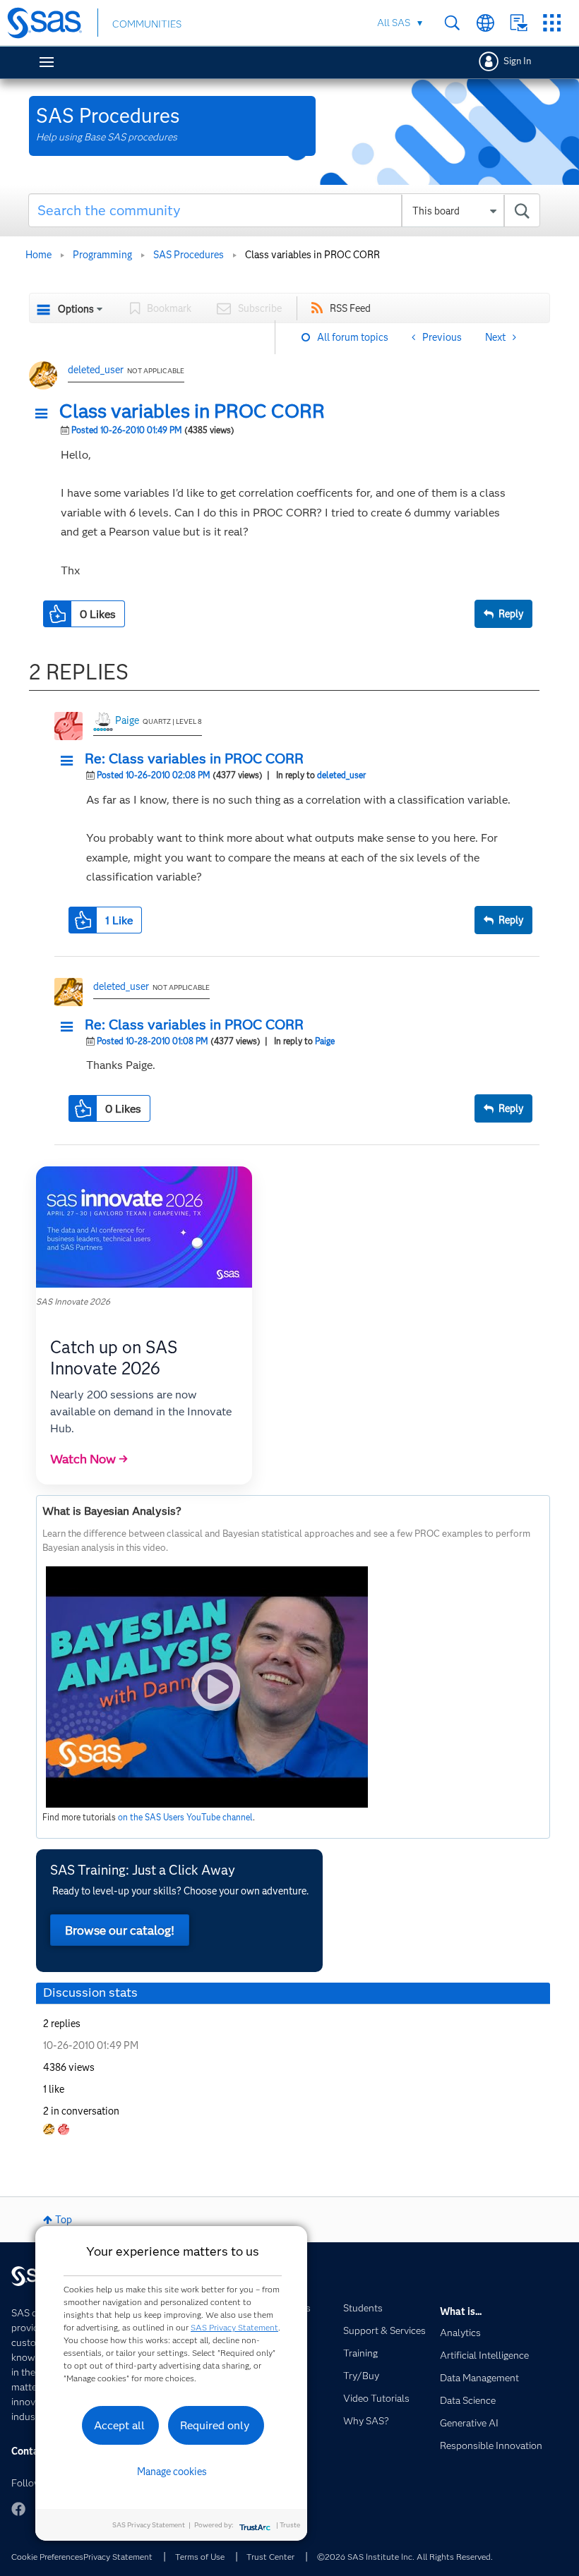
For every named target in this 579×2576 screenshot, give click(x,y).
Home (38, 255)
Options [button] (76, 309)
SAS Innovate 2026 (73, 1301)
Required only (215, 2425)
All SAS (394, 23)
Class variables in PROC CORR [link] (312, 255)
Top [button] (64, 2220)
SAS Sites (552, 23)
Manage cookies (172, 2472)
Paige (127, 720)
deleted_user (96, 370)
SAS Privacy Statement (234, 2327)
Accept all (119, 2425)
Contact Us (519, 23)
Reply (511, 614)
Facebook (18, 2509)
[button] (45, 414)
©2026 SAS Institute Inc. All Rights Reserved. (405, 2557)
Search (452, 23)
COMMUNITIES (147, 24)
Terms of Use (200, 2557)
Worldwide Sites (485, 23)
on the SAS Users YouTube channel (185, 1817)
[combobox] (284, 210)
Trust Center (270, 2557)
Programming (102, 255)
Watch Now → (89, 1459)
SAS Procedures (189, 255)
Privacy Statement (118, 2557)
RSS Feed (350, 308)
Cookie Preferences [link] (47, 2557)
